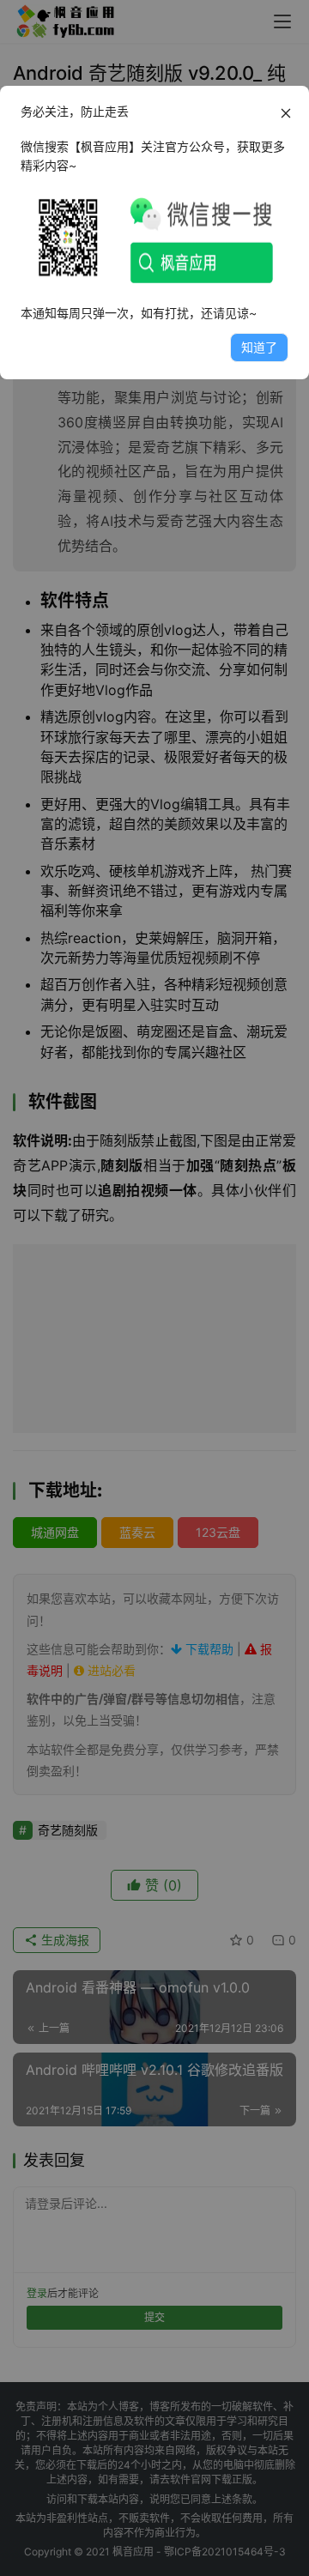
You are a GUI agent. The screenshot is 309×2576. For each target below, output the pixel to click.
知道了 (259, 347)
